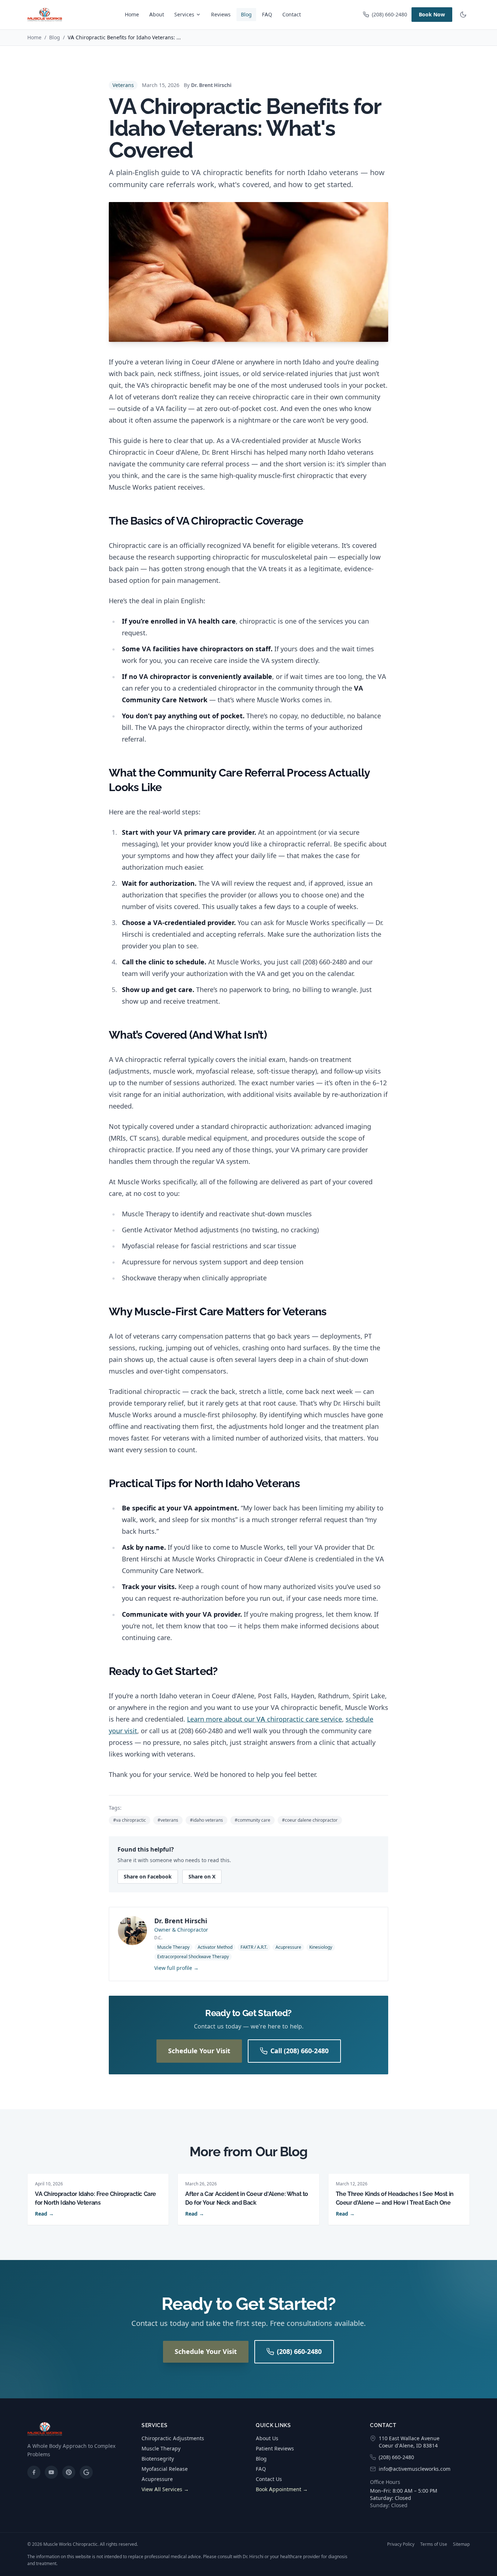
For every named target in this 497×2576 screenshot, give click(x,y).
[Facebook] (34, 2472)
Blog (246, 14)
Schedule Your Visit (199, 2051)
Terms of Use (434, 2544)
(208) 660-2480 (389, 14)
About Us (267, 2438)
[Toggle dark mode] (463, 15)
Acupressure (157, 2479)
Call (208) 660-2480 (299, 2051)
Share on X (202, 1876)
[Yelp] (69, 2472)
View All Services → (165, 2489)
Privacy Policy (401, 2544)
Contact (292, 14)
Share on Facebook (148, 1876)
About (157, 14)
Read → (44, 2214)
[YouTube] (51, 2472)
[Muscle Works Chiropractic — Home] (45, 15)
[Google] (86, 2472)
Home (132, 14)
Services (184, 14)
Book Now (432, 14)
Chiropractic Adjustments (173, 2438)
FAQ (267, 14)
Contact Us (269, 2479)
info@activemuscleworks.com (415, 2469)
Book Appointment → (282, 2489)
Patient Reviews (275, 2448)
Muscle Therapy (161, 2448)
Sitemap (461, 2544)
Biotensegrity (158, 2459)
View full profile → (176, 1968)
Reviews (221, 14)
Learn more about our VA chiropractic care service (265, 1719)
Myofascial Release (165, 2469)
